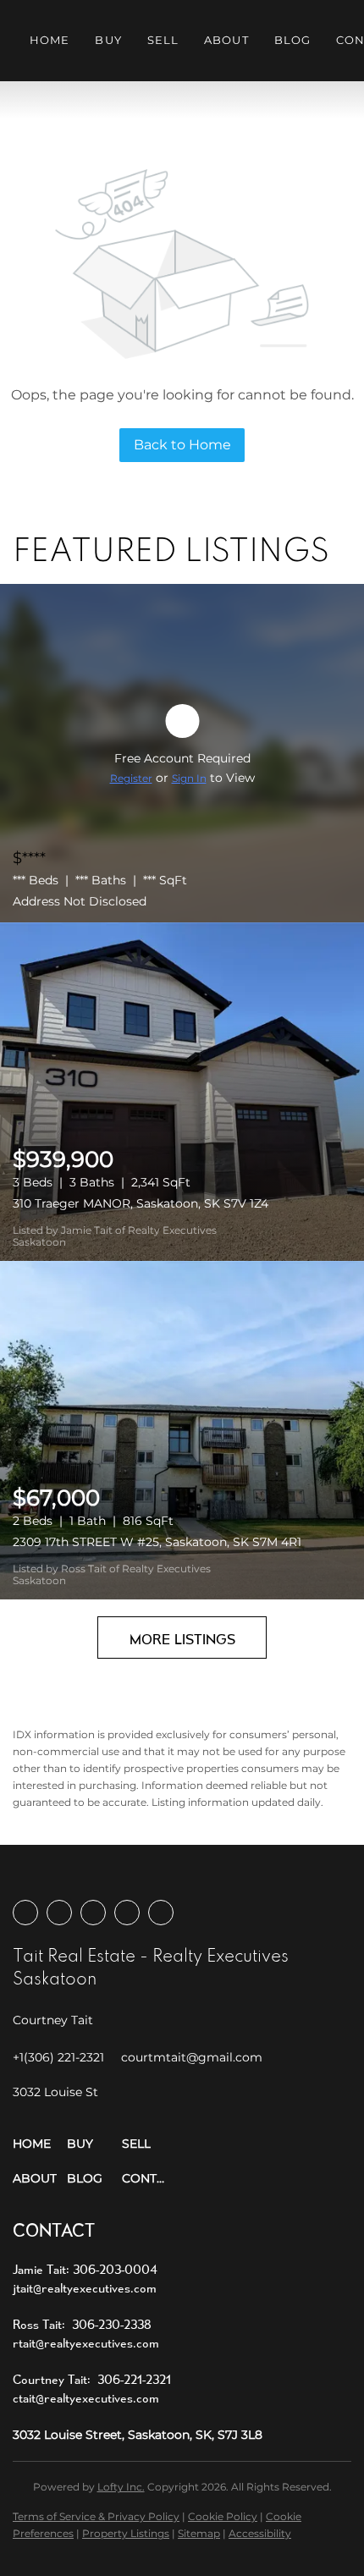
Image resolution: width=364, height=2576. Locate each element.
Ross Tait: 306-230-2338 (82, 2324)
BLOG (292, 40)
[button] (40, 2144)
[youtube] (127, 1913)
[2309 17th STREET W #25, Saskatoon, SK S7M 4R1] (182, 1430)
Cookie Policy (223, 2516)
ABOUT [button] (226, 40)
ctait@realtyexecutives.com (86, 2398)
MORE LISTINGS (182, 1639)
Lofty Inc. (121, 2487)
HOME (50, 40)
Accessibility (260, 2533)
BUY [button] (108, 40)
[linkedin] (59, 1913)
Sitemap (199, 2533)
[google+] (161, 1913)
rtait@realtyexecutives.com (86, 2343)
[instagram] (93, 1913)
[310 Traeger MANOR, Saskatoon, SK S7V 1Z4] (182, 1092)
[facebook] (25, 1913)
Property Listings (126, 2533)
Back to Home (182, 445)
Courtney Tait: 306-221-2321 (92, 2379)
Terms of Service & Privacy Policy (96, 2516)
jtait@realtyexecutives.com (85, 2288)
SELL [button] (163, 40)
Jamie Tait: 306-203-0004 (85, 2269)
